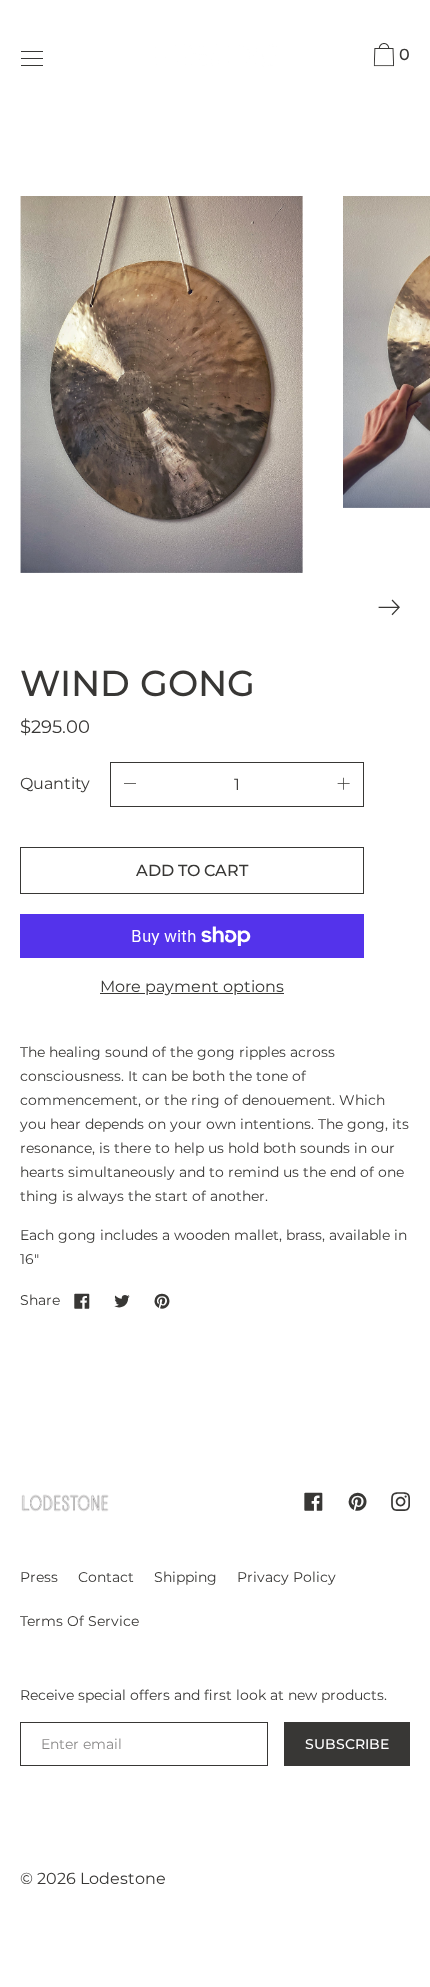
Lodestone (123, 1878)
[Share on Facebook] (82, 1300)
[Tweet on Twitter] (122, 1300)
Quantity (55, 783)
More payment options (192, 986)
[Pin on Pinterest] (162, 1300)
